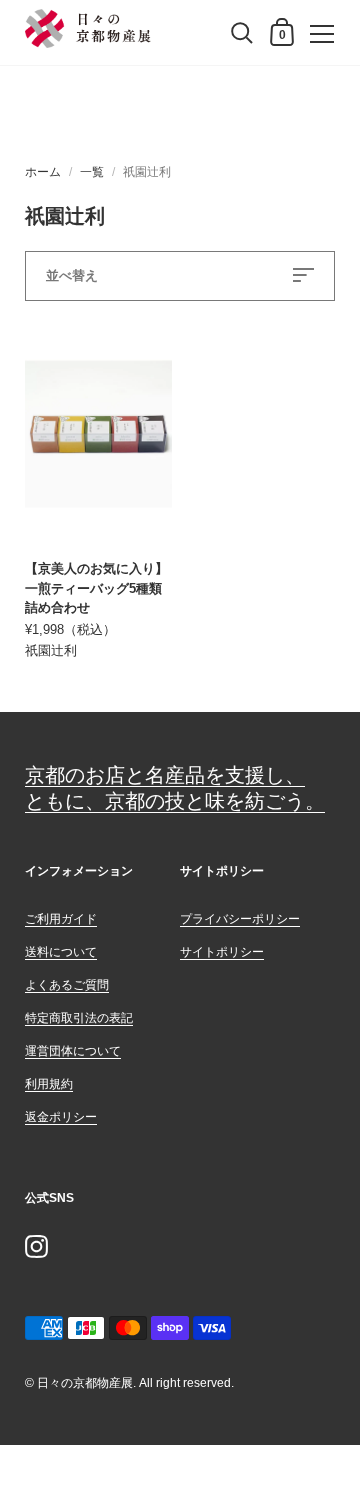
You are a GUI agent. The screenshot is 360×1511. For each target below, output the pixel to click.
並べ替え (72, 275)
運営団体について (73, 1051)
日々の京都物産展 (85, 1383)
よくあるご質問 (67, 985)
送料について (61, 952)
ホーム (43, 172)
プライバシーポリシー (240, 919)
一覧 (92, 172)
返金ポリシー (61, 1117)
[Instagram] (36, 1246)
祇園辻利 (51, 650)
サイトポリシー (222, 952)
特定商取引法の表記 (79, 1018)
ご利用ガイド (61, 919)
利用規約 (49, 1084)
